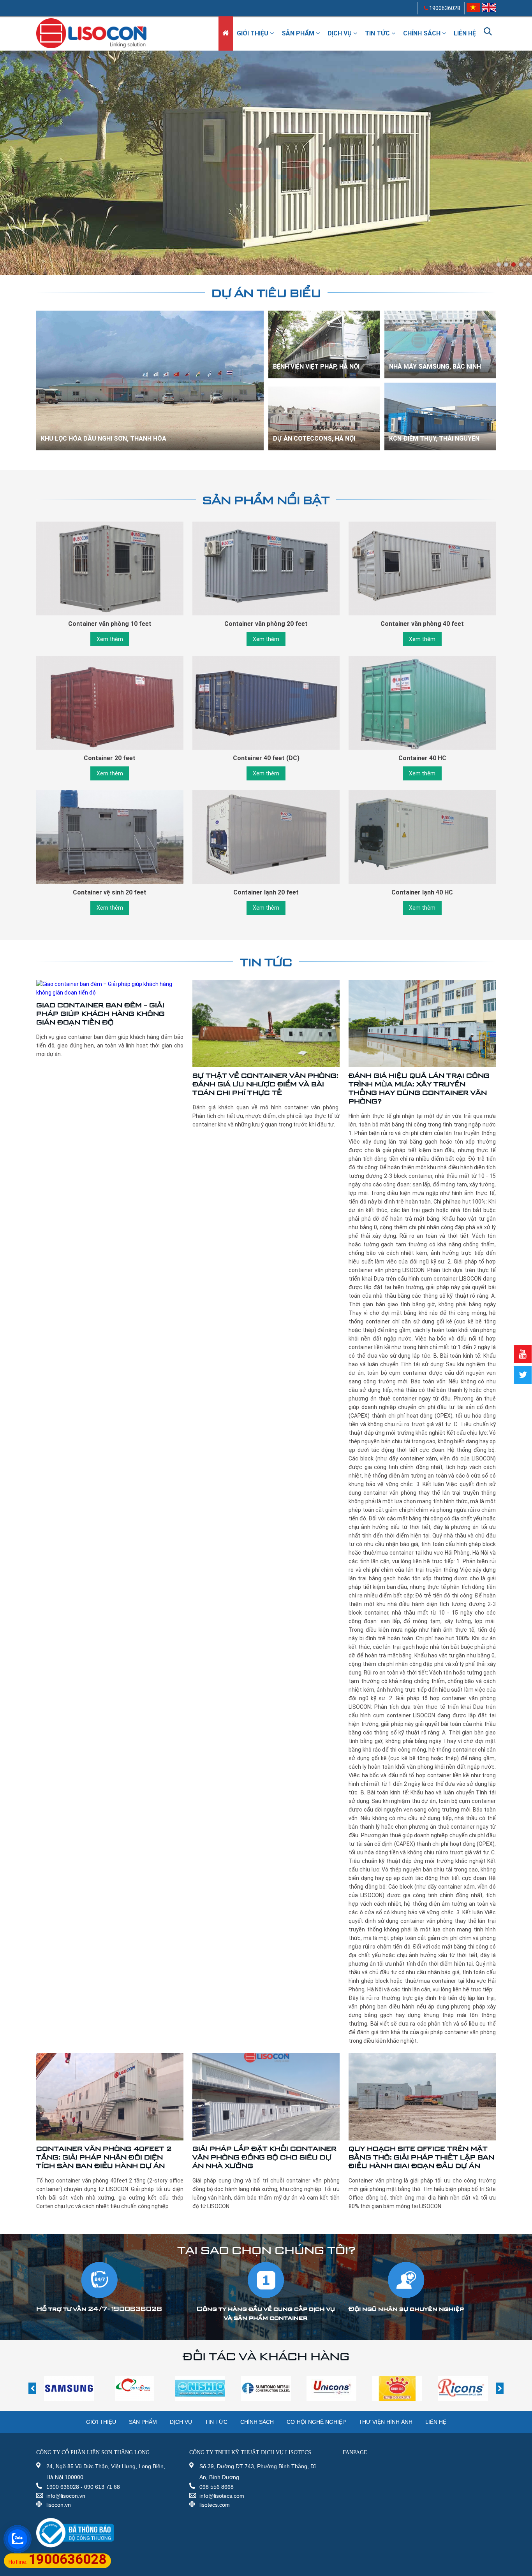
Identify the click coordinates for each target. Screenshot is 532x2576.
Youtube (523, 1354)
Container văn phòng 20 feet (266, 624)
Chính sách (423, 33)
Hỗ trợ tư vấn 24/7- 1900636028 (99, 2309)
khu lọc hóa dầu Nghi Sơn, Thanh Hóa (104, 438)
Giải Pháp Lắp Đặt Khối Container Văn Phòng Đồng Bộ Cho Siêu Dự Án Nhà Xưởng (264, 2157)
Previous (8, 169)
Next (526, 169)
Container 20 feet (110, 758)
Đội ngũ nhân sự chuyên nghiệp (406, 2309)
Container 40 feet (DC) (266, 758)
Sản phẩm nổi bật (266, 500)
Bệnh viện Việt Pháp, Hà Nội (316, 366)
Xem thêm (110, 639)
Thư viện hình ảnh (386, 2422)
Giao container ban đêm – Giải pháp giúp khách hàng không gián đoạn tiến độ (100, 1013)
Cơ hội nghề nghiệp (316, 2422)
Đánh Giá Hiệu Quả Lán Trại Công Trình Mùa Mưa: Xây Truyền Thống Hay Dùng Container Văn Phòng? (419, 1088)
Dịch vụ (340, 33)
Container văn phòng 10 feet (110, 624)
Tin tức (378, 33)
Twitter (523, 1375)
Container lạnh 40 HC (422, 892)
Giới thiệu (253, 33)
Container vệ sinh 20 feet (110, 892)
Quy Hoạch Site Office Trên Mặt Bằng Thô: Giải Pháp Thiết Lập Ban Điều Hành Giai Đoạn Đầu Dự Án (421, 2157)
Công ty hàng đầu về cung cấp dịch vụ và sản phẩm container (266, 2313)
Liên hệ (465, 33)
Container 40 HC (422, 758)
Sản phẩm (299, 33)
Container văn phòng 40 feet (422, 624)
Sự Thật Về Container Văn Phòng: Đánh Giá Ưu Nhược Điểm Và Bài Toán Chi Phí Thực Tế (265, 1084)
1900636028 (444, 8)
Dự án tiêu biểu (266, 293)
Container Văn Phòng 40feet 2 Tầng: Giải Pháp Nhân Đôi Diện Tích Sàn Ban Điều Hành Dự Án (104, 2157)
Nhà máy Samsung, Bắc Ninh (435, 366)
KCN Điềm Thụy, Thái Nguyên (434, 438)
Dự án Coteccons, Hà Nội (314, 438)
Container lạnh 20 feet (266, 892)
